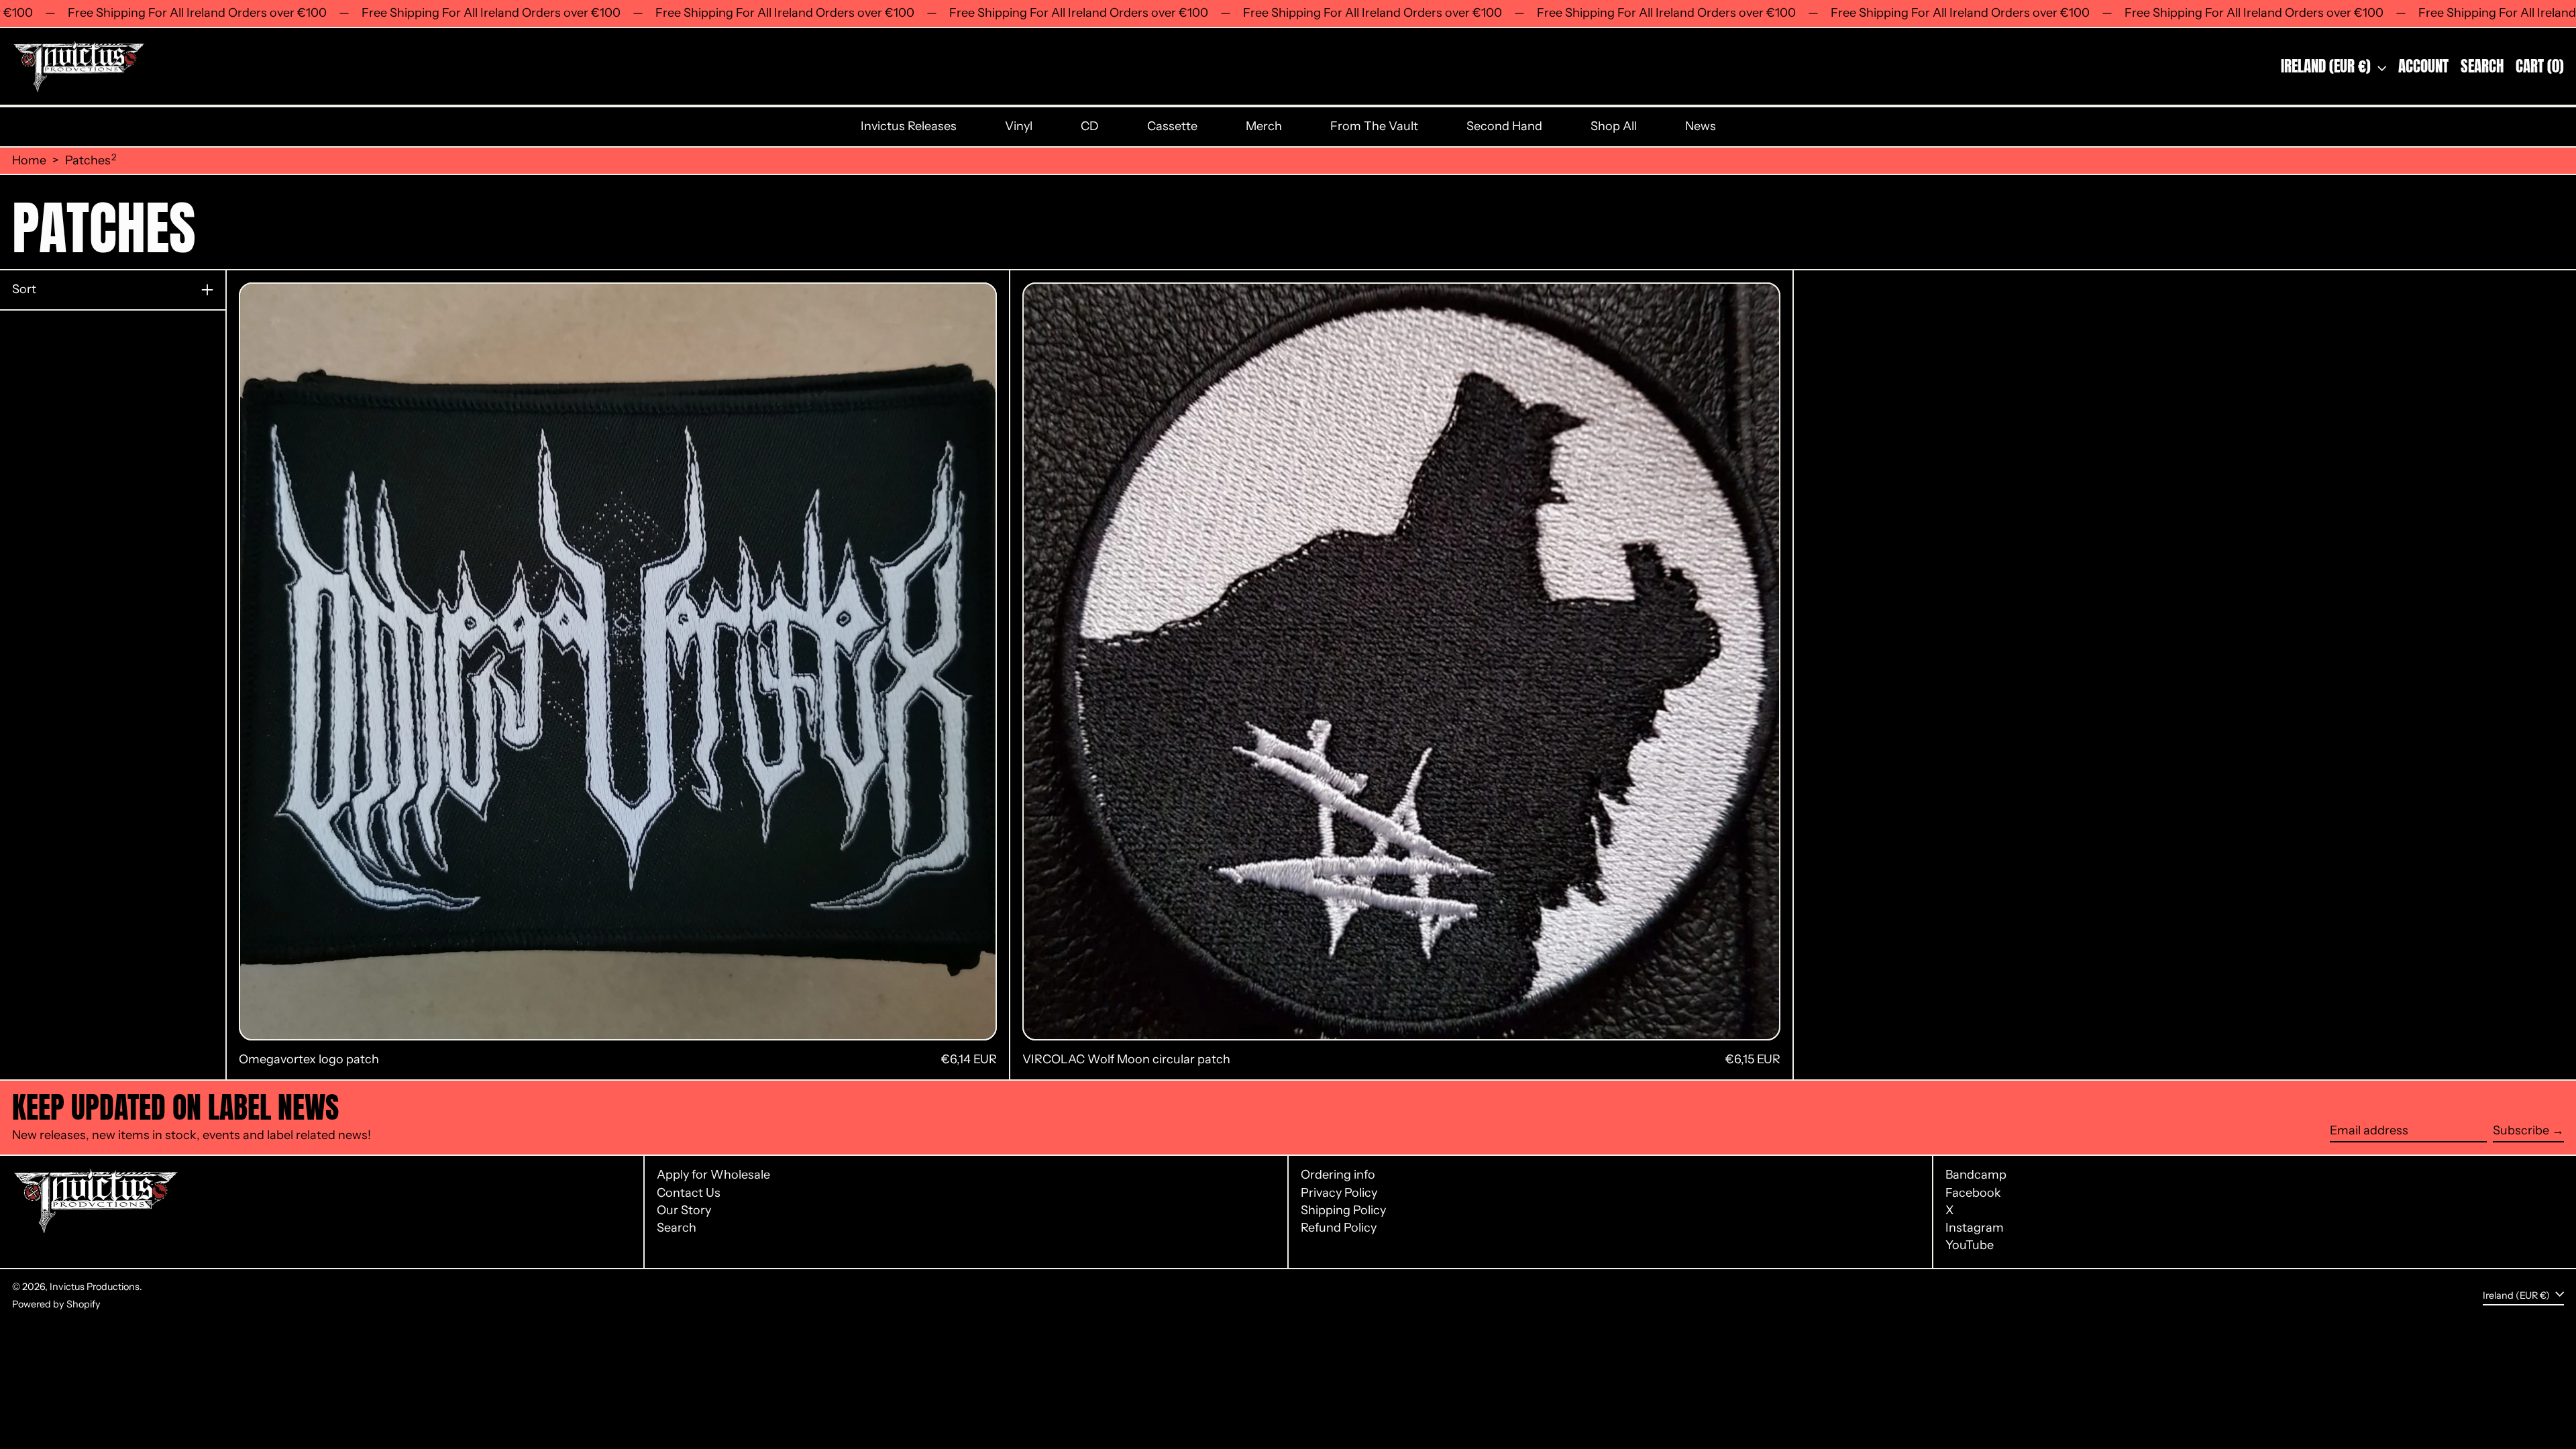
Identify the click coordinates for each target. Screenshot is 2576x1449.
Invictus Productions (95, 1287)
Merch (1264, 126)
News (1701, 126)
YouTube (1970, 1245)
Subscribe (2521, 1130)
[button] (2482, 67)
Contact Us (689, 1193)
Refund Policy (1339, 1228)
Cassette (1172, 126)
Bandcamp (1976, 1175)
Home (29, 161)
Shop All (1614, 126)
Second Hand (1504, 126)
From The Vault (1374, 126)
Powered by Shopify (56, 1304)
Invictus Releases (909, 126)
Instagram (1975, 1228)
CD (1090, 126)
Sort (24, 289)
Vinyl (1019, 126)
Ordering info (1338, 1175)
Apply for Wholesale (713, 1175)
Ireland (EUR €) (2327, 66)
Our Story (684, 1210)
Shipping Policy (1343, 1210)
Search (677, 1228)
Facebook (1973, 1193)
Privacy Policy (1339, 1193)
